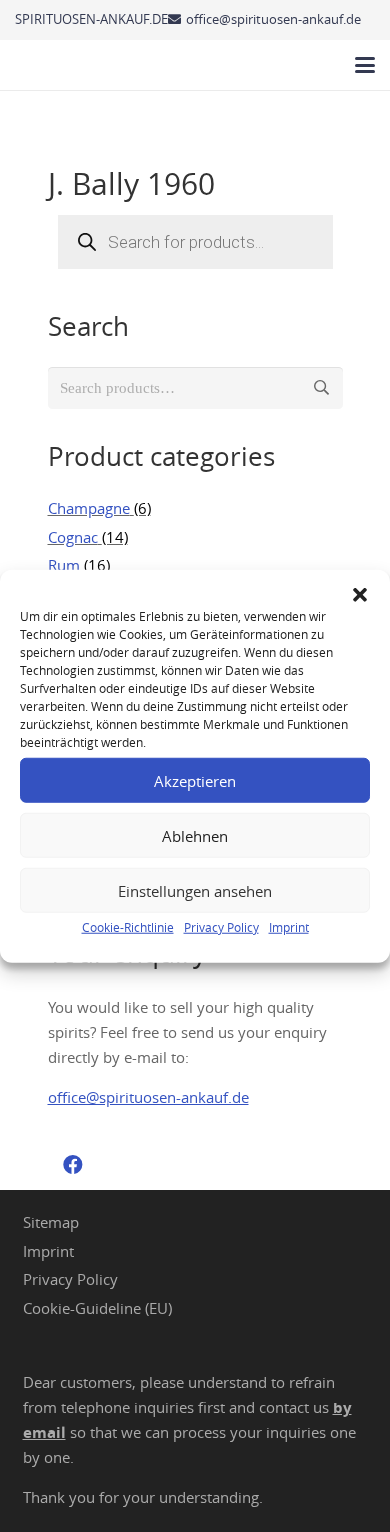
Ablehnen (195, 835)
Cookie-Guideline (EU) (97, 1308)
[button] (360, 595)
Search (322, 388)
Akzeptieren (195, 780)
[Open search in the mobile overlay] (195, 242)
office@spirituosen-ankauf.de (148, 1097)
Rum (64, 565)
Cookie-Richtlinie (128, 927)
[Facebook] (73, 1165)
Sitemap (51, 1222)
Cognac (73, 537)
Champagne (89, 508)
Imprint (289, 927)
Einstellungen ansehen (195, 890)
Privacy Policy (221, 927)
